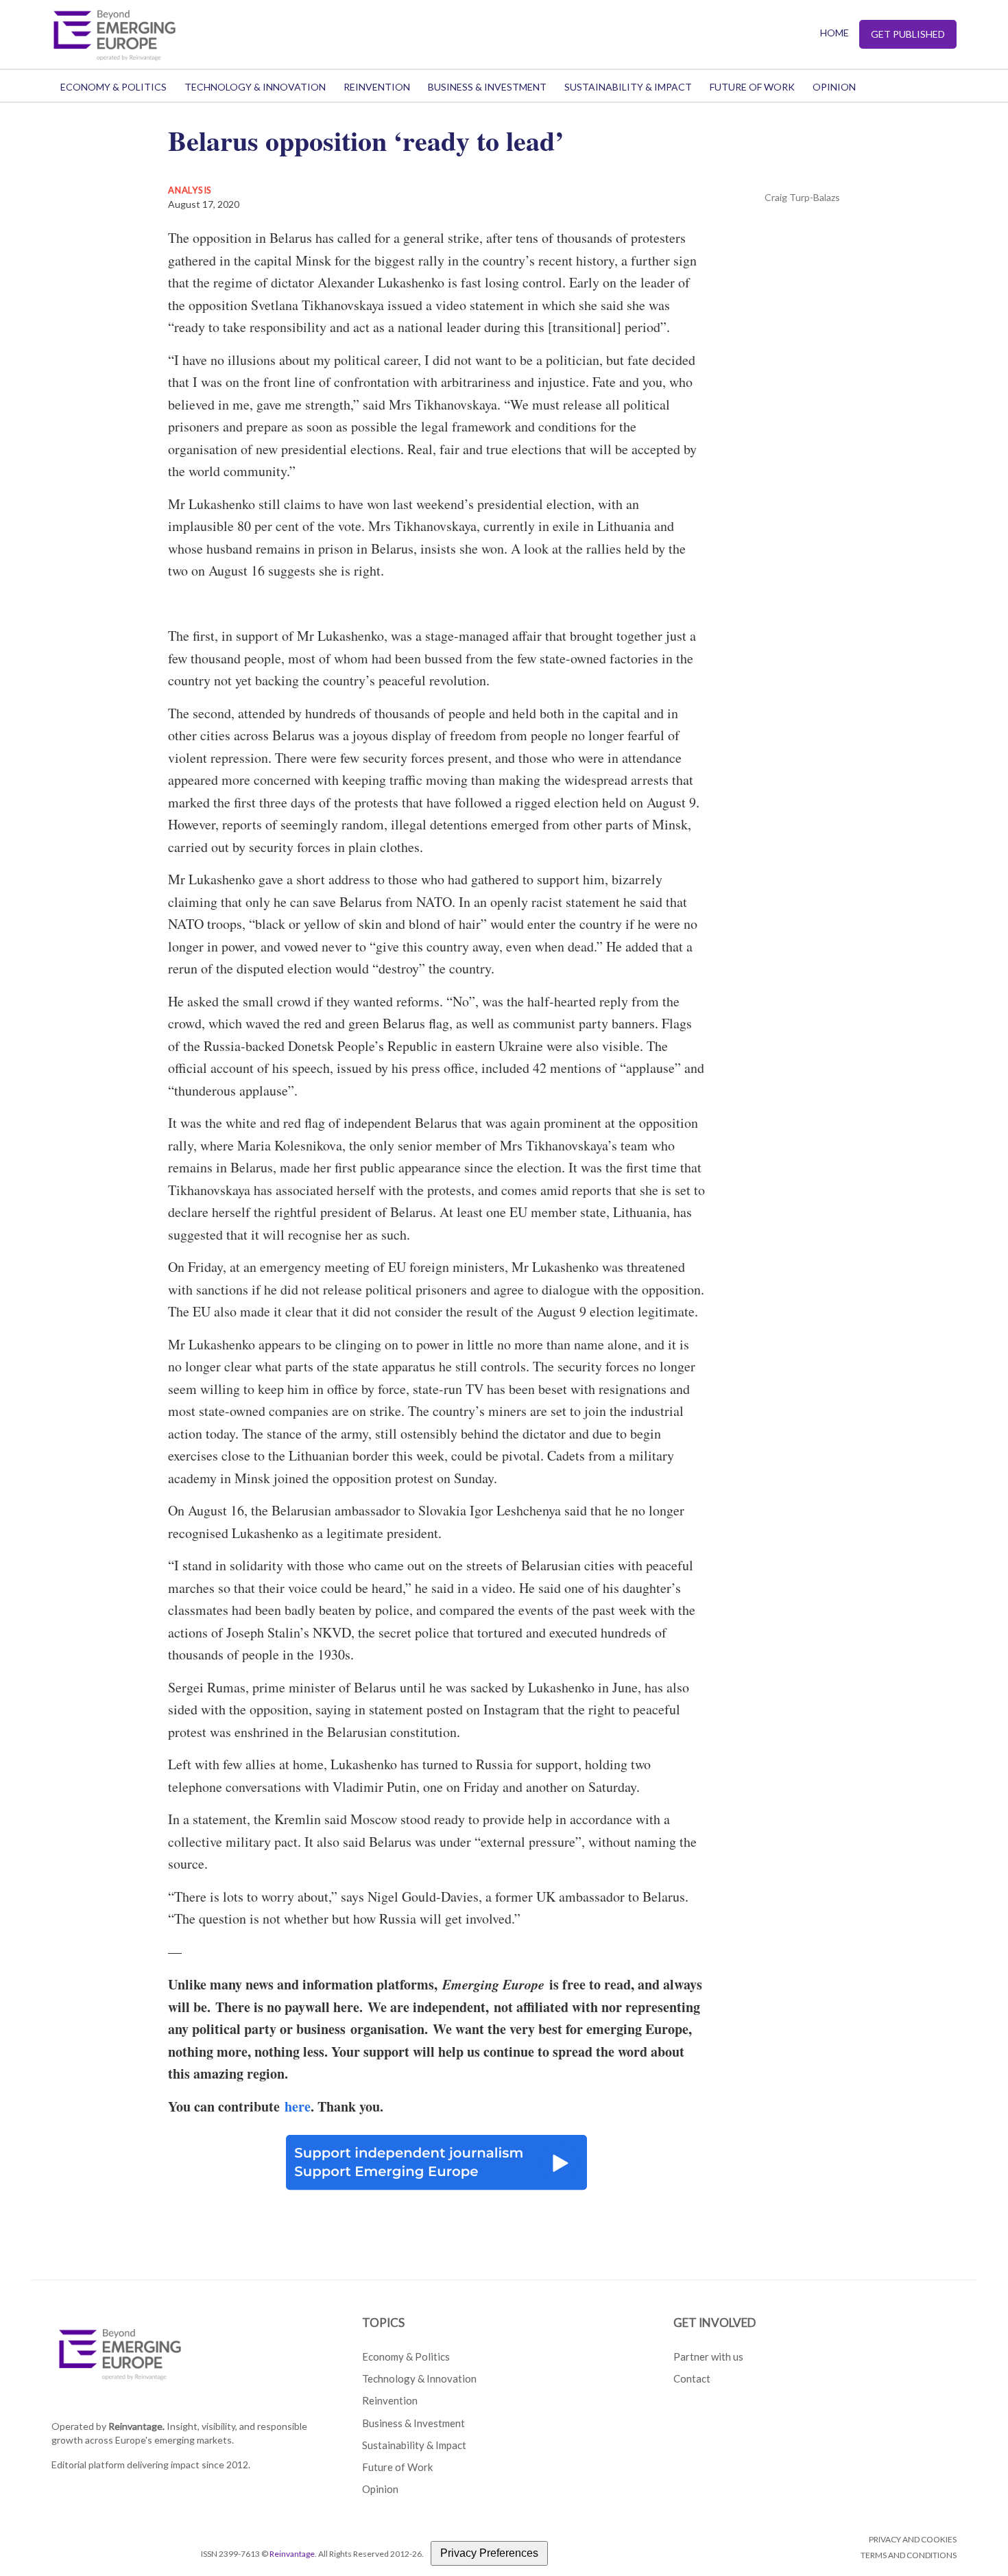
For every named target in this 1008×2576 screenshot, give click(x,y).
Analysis (190, 190)
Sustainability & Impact (628, 87)
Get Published (908, 34)
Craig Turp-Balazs (802, 197)
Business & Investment (487, 87)
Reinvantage (292, 2554)
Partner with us (708, 2356)
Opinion (834, 87)
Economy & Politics (113, 87)
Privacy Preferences (489, 2553)
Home (835, 33)
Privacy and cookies (913, 2539)
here (298, 2106)
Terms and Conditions (909, 2555)
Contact (692, 2378)
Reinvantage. (136, 2426)
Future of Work (752, 87)
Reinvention (377, 87)
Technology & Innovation (255, 87)
